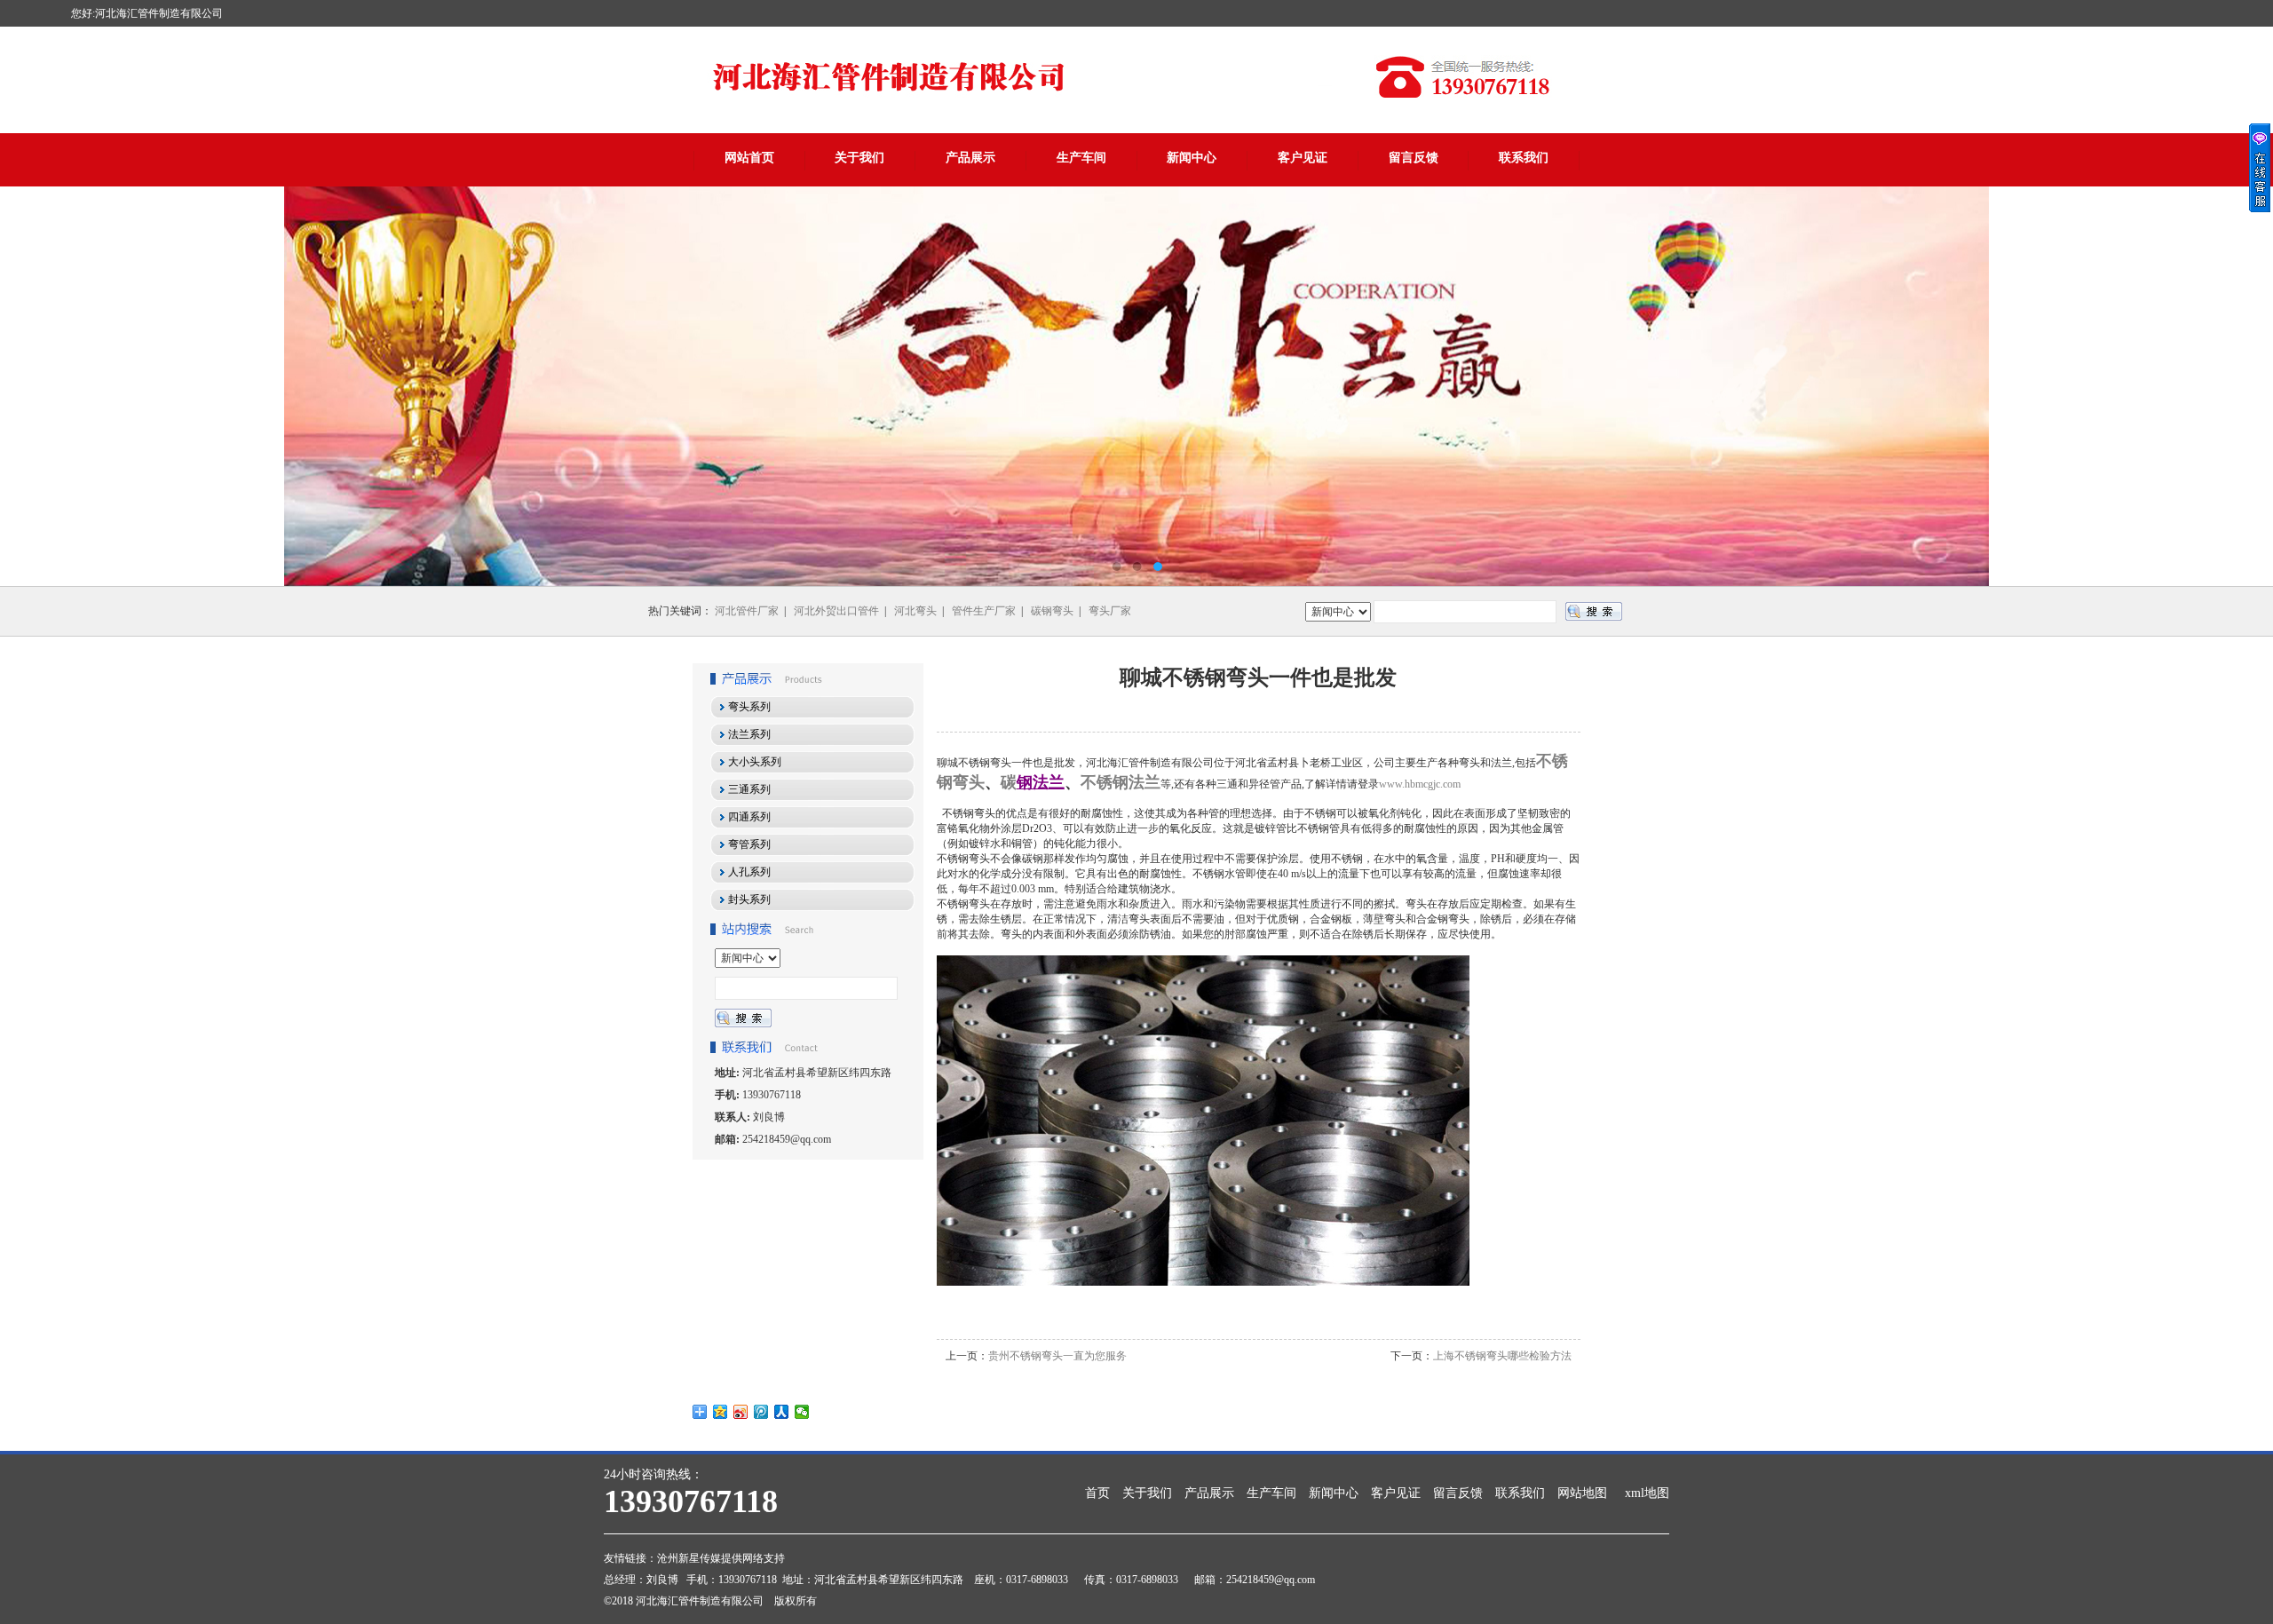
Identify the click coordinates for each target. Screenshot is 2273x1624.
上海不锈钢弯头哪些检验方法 (1502, 1356)
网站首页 (749, 158)
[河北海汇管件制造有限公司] (1136, 386)
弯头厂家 (1110, 611)
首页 (1097, 1493)
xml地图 (1647, 1493)
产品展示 (970, 158)
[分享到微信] (802, 1412)
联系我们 (1524, 158)
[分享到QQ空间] (721, 1412)
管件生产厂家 (984, 611)
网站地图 (1582, 1493)
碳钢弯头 (1052, 611)
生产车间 (1081, 158)
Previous (31, 386)
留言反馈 (1414, 158)
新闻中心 (1192, 158)
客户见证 (1303, 158)
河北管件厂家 (747, 611)
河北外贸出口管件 (836, 611)
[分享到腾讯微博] (761, 1412)
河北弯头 (915, 611)
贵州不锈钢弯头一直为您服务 (1057, 1356)
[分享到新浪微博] (741, 1412)
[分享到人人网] (782, 1412)
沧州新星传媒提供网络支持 (721, 1558)
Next (2242, 386)
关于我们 (859, 158)
